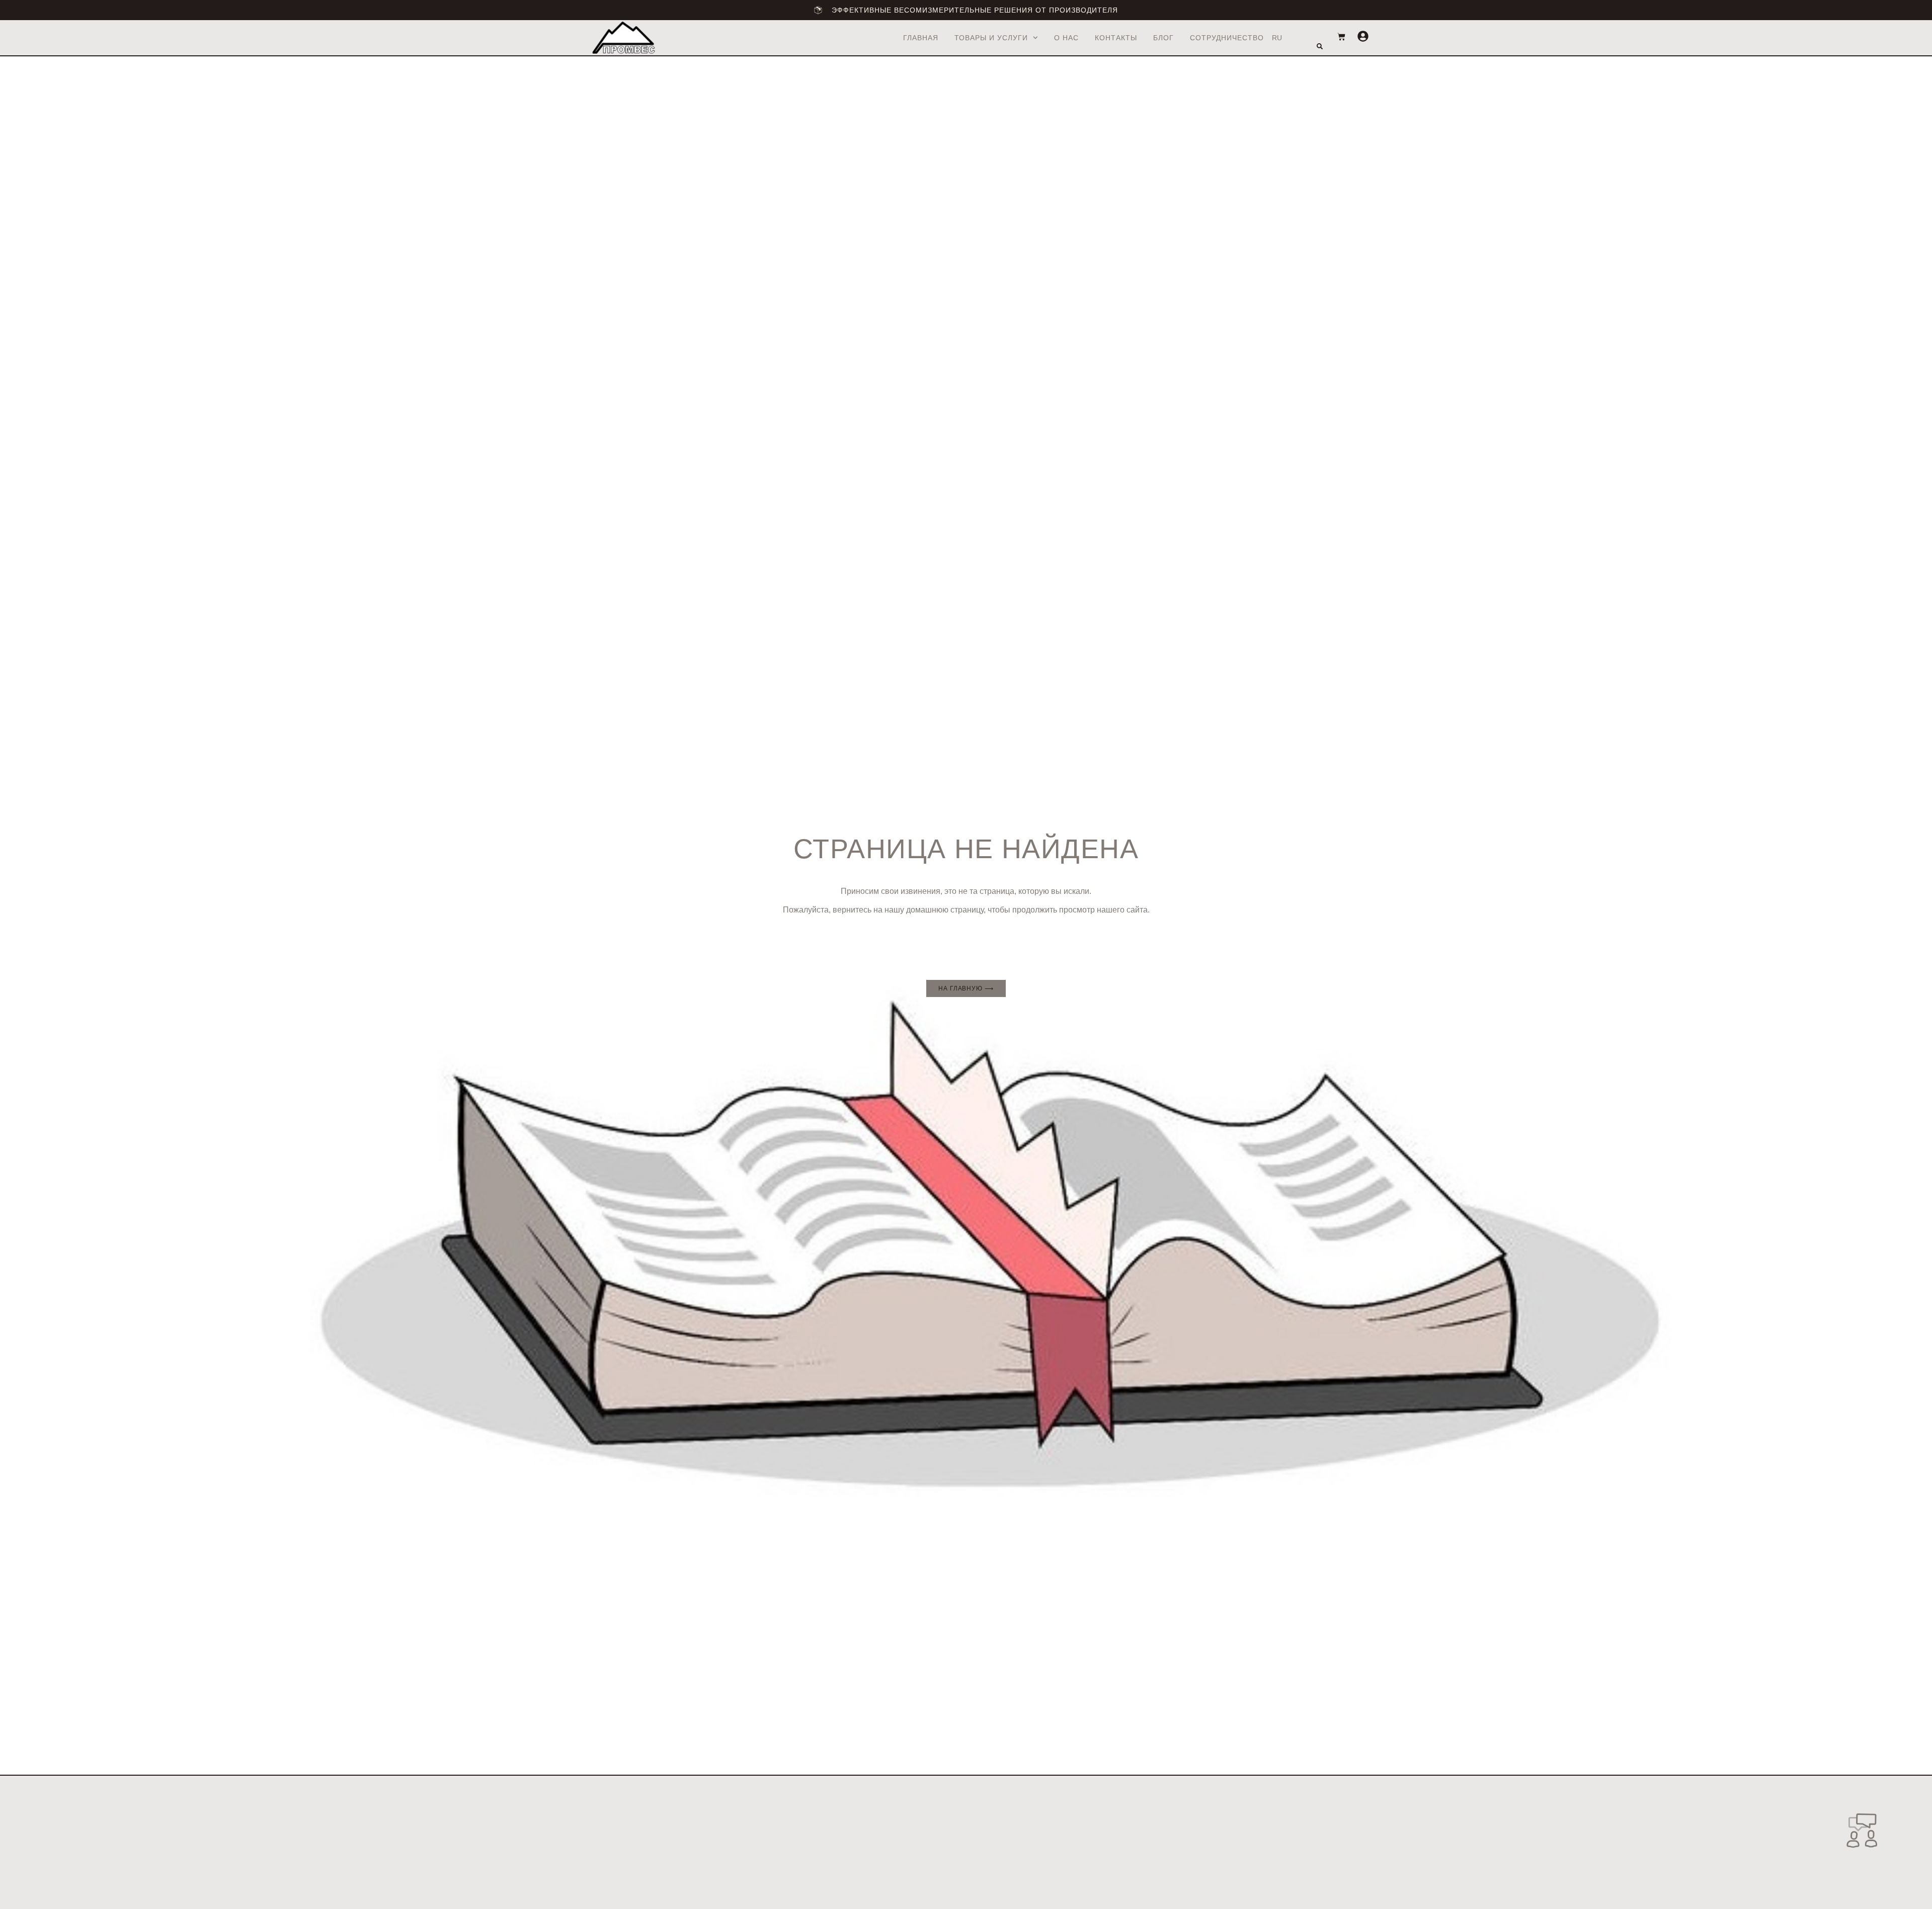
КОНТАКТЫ (1116, 38)
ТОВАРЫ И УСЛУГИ (991, 38)
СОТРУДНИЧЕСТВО (1227, 38)
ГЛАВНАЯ (921, 38)
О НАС (1066, 38)
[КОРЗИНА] (1336, 37)
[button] (1320, 46)
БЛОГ (1163, 38)
